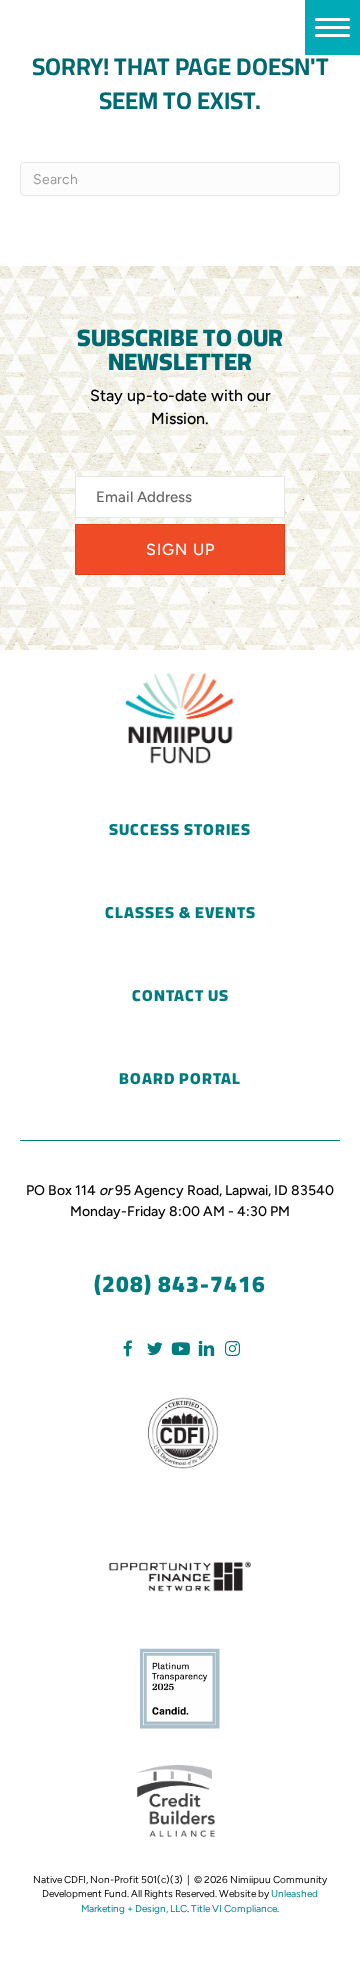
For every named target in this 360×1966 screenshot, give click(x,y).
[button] (180, 549)
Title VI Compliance (234, 1908)
